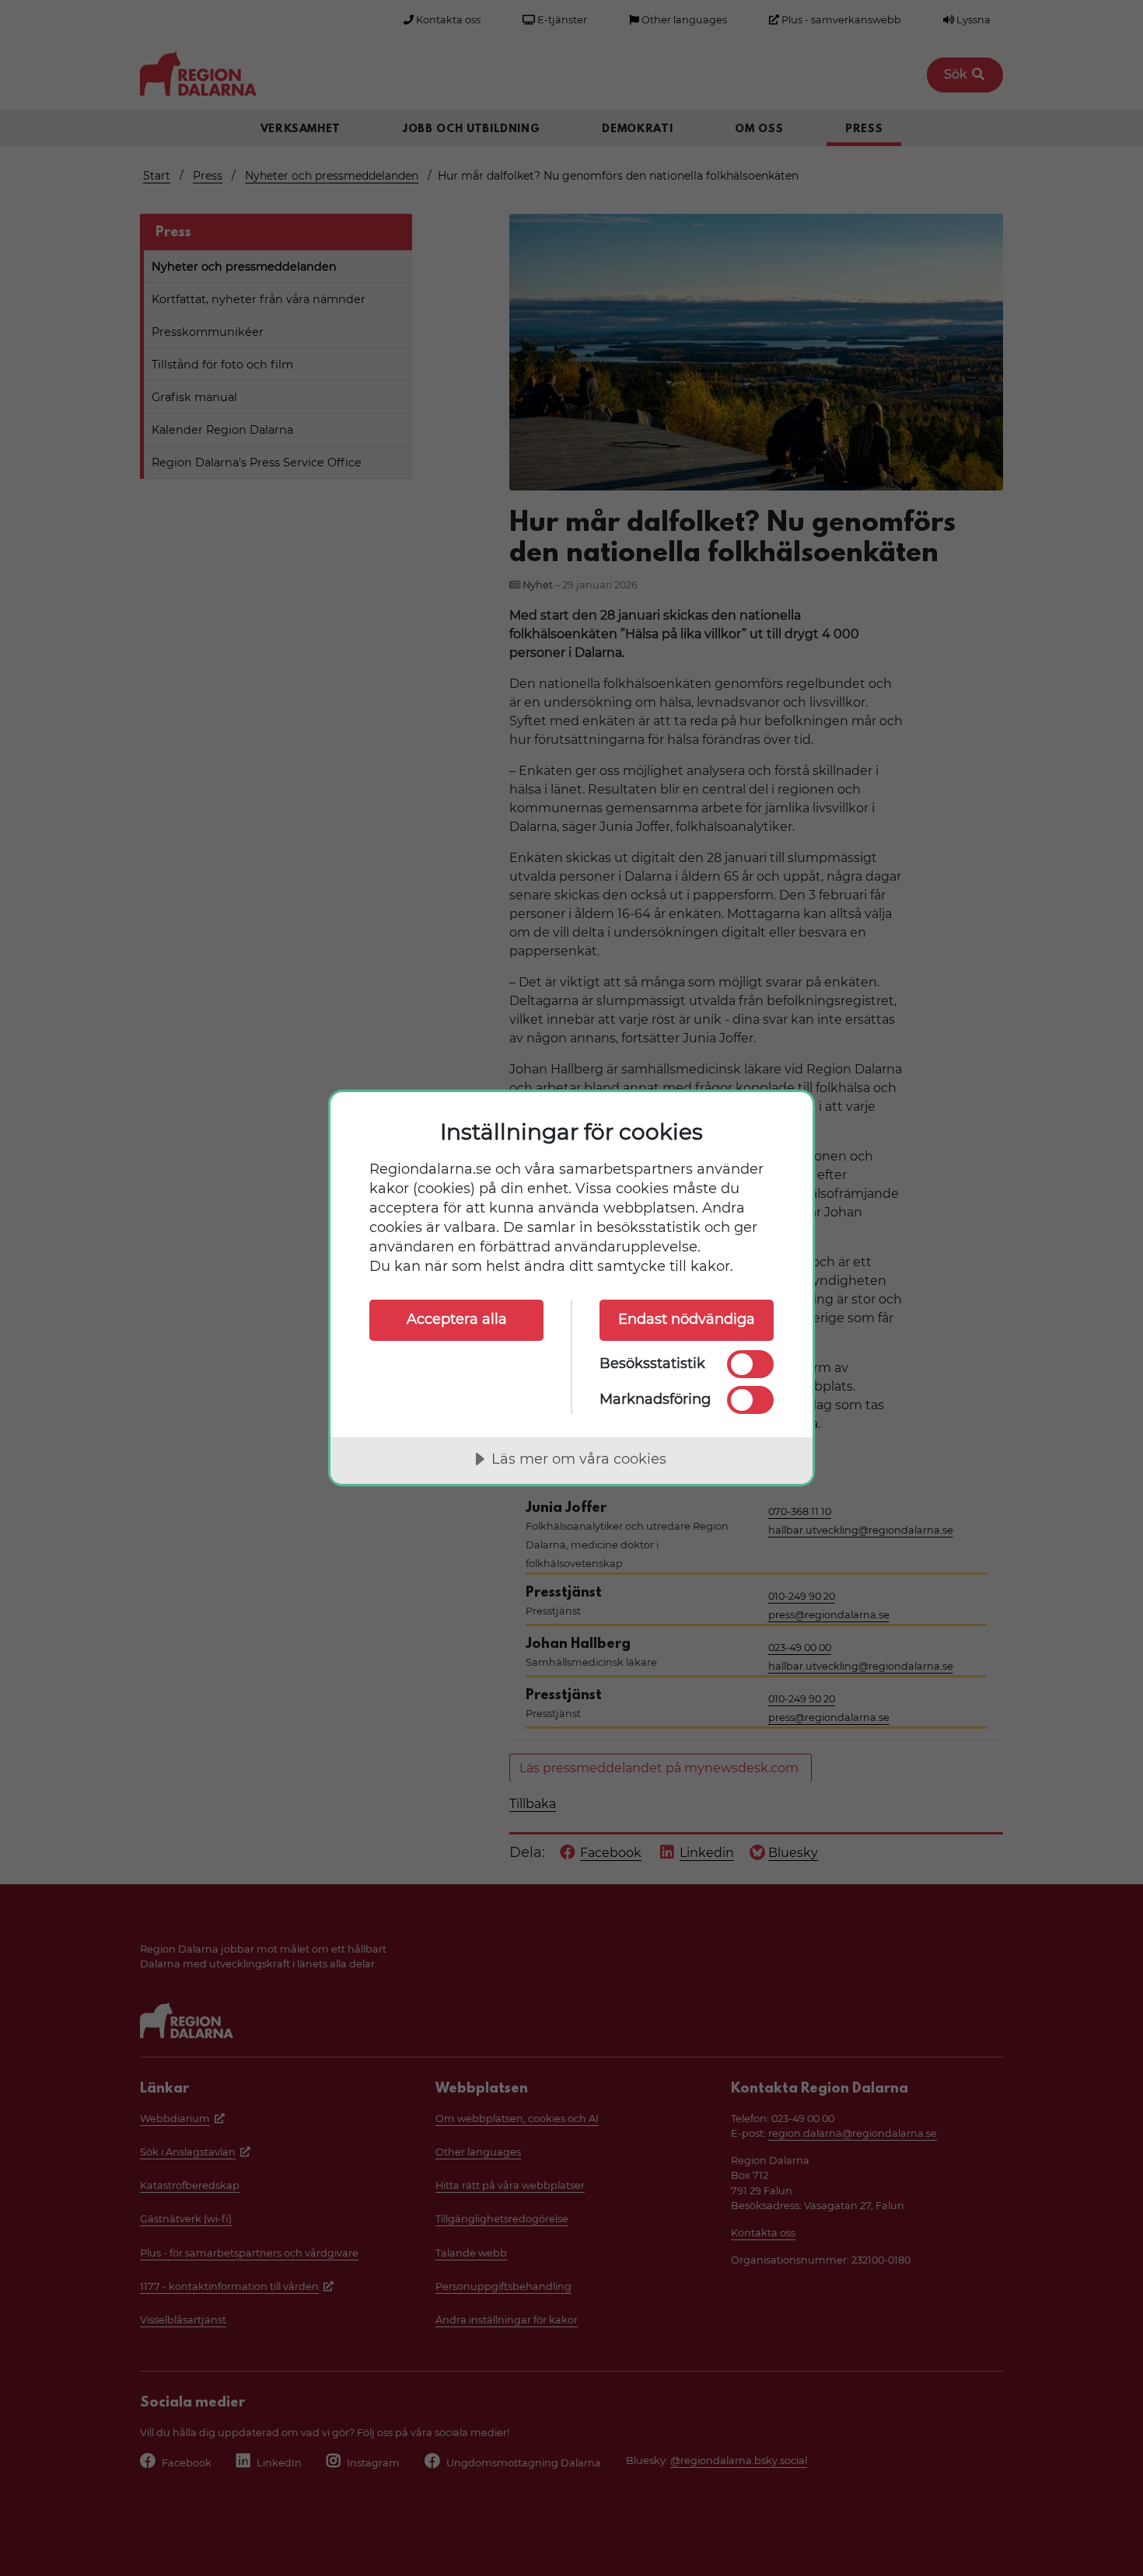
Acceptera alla (457, 1319)
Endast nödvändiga (687, 1319)
